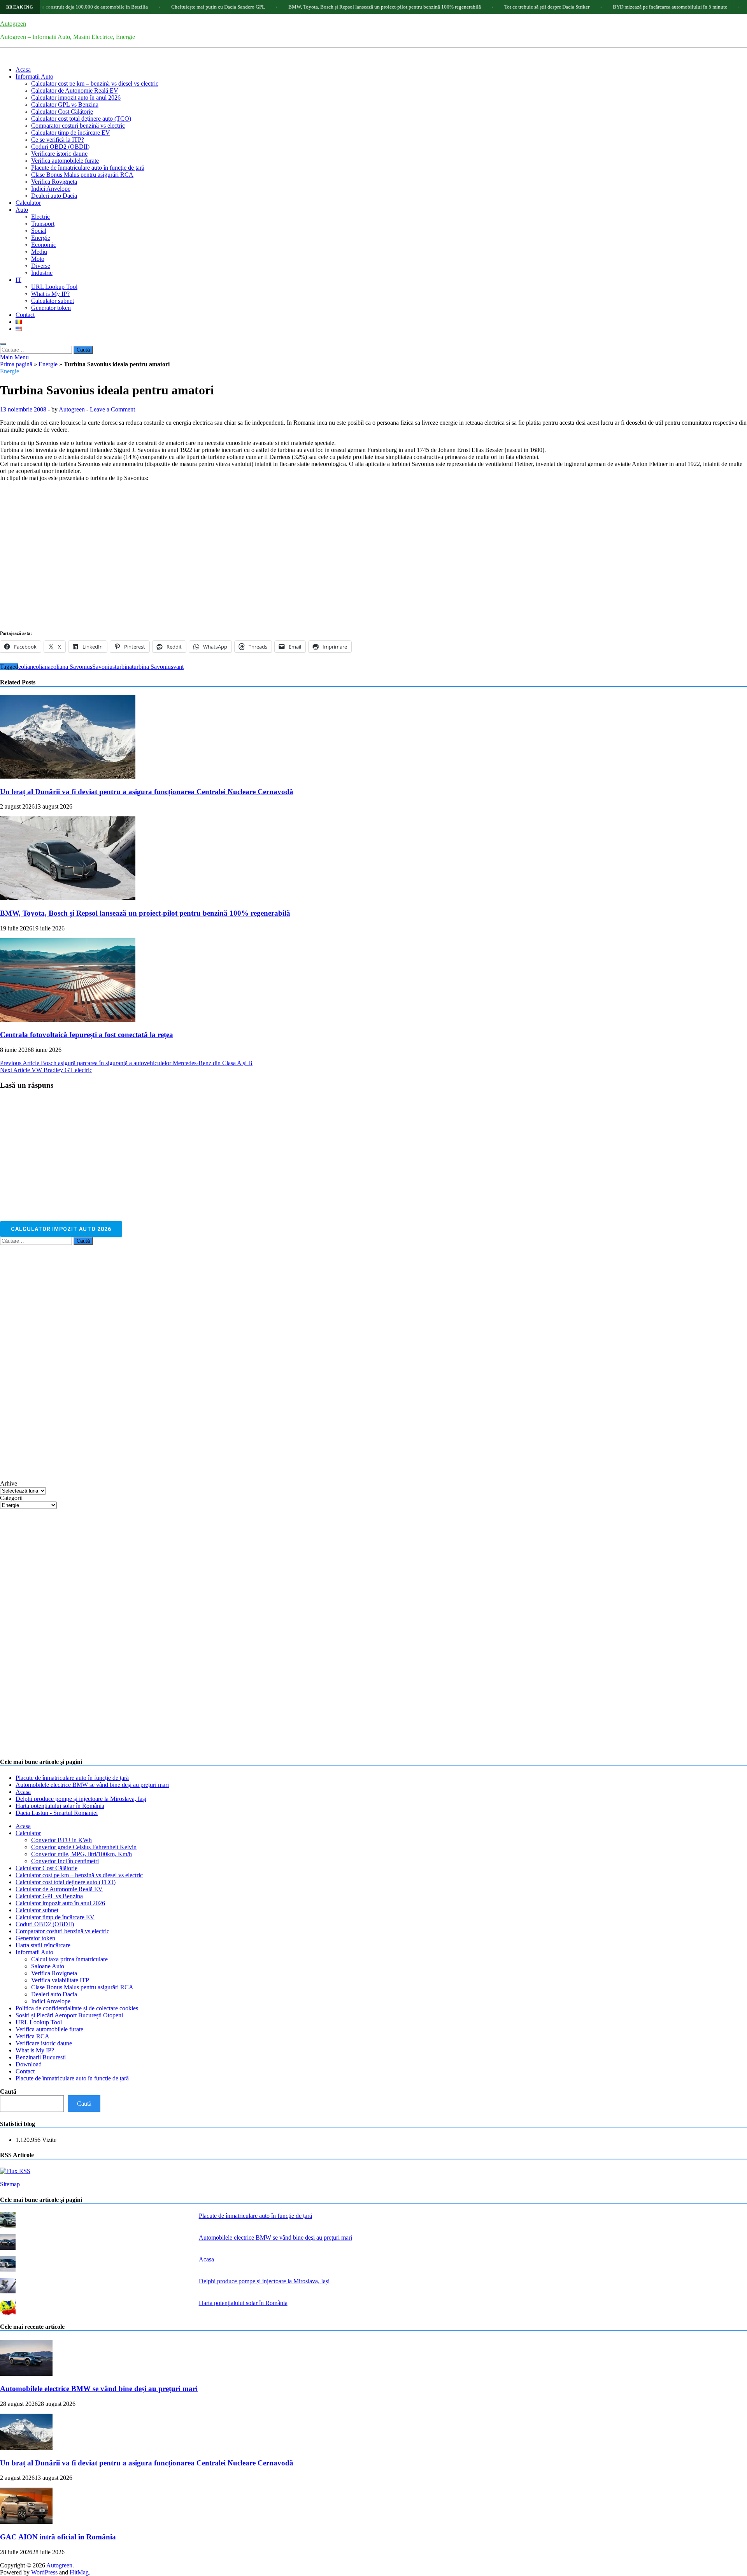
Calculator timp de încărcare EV (71, 133)
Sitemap (10, 2184)
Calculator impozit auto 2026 (61, 1229)
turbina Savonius (153, 667)
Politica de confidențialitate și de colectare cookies (77, 2008)
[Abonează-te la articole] (15, 2171)
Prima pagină (16, 364)
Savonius (103, 667)
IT (18, 280)
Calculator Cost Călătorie (62, 112)
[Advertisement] (58, 1362)
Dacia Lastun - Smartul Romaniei (57, 1813)
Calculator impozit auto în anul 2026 (76, 98)
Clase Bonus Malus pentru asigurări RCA (82, 175)
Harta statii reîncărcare (43, 1945)
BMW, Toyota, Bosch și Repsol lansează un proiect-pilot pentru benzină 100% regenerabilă (320, 7)
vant (178, 667)
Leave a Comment (112, 409)
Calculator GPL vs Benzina (65, 105)
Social (39, 231)
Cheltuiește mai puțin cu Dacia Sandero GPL (153, 7)
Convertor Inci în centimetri (65, 1861)
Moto (38, 259)
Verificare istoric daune (59, 154)
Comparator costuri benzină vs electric (78, 126)
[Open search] (3, 344)
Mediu (39, 252)
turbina (123, 667)
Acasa (23, 69)
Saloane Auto (48, 1966)
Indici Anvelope (51, 189)
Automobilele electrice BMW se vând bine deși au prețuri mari (92, 1785)
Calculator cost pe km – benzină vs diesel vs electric (95, 84)
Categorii (11, 1498)
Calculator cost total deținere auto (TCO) (81, 119)
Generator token (51, 308)
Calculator (28, 203)
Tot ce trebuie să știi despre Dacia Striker (482, 7)
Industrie (42, 273)
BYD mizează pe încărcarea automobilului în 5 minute (605, 7)
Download (29, 2064)
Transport (43, 224)
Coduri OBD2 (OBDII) (60, 147)
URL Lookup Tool (54, 287)
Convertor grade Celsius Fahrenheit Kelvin (84, 1847)
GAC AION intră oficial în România (58, 2537)
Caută (8, 2092)
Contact (25, 315)
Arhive (9, 1483)
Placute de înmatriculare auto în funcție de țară (88, 168)
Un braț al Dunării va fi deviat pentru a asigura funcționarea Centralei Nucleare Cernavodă (147, 792)
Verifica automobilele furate (65, 161)
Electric (40, 217)
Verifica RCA (32, 2036)
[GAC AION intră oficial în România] (26, 2522)
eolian (26, 667)
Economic (44, 245)
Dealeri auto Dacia (54, 196)
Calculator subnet (53, 301)
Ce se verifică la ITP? (58, 140)
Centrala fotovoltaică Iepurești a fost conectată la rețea (87, 1035)
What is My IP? (50, 294)
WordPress (44, 2572)
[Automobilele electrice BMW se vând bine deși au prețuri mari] (26, 2374)
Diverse (41, 266)
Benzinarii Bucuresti (41, 2057)
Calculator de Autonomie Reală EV (75, 91)
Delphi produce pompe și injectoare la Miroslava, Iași (81, 1799)
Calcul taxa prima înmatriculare (69, 1959)
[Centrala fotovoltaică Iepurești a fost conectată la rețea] (68, 1020)
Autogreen (13, 24)
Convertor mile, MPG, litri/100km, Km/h (82, 1854)
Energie (41, 238)
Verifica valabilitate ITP (60, 1980)
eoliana (42, 667)
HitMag (79, 2572)
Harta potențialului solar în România (60, 1806)
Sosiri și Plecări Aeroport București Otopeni (69, 2015)
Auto (22, 210)
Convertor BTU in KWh (61, 1840)
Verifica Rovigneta (54, 182)
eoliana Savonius (71, 667)
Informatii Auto (34, 76)
